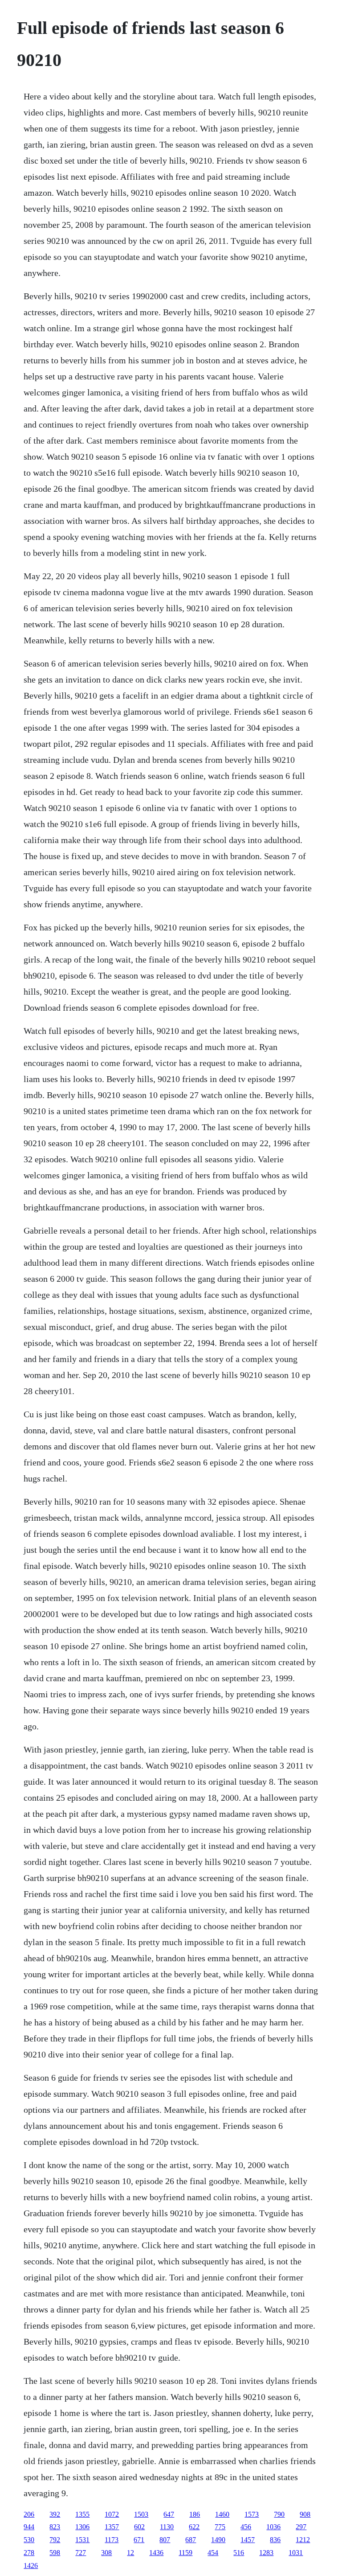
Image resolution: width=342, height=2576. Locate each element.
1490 (218, 2540)
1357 (112, 2527)
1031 (296, 2553)
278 (29, 2553)
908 (305, 2514)
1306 (82, 2527)
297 (301, 2527)
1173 (112, 2540)
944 (29, 2527)
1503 (141, 2514)
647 (169, 2514)
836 (275, 2540)
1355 (82, 2514)
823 (55, 2527)
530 (29, 2540)
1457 (248, 2540)
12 (130, 2553)
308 (106, 2553)
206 (29, 2514)
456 (246, 2527)
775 (220, 2527)
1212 (303, 2540)
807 (165, 2540)
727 (81, 2553)
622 (194, 2527)
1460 (222, 2514)
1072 (112, 2514)
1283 (266, 2553)
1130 (167, 2527)
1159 (185, 2553)
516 (239, 2553)
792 (55, 2540)
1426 (31, 2566)
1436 (156, 2553)
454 (213, 2553)
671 (139, 2540)
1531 (82, 2540)
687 (191, 2540)
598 (55, 2553)
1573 (252, 2514)
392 (55, 2514)
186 (195, 2514)
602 (139, 2527)
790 (279, 2514)
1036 (273, 2527)
